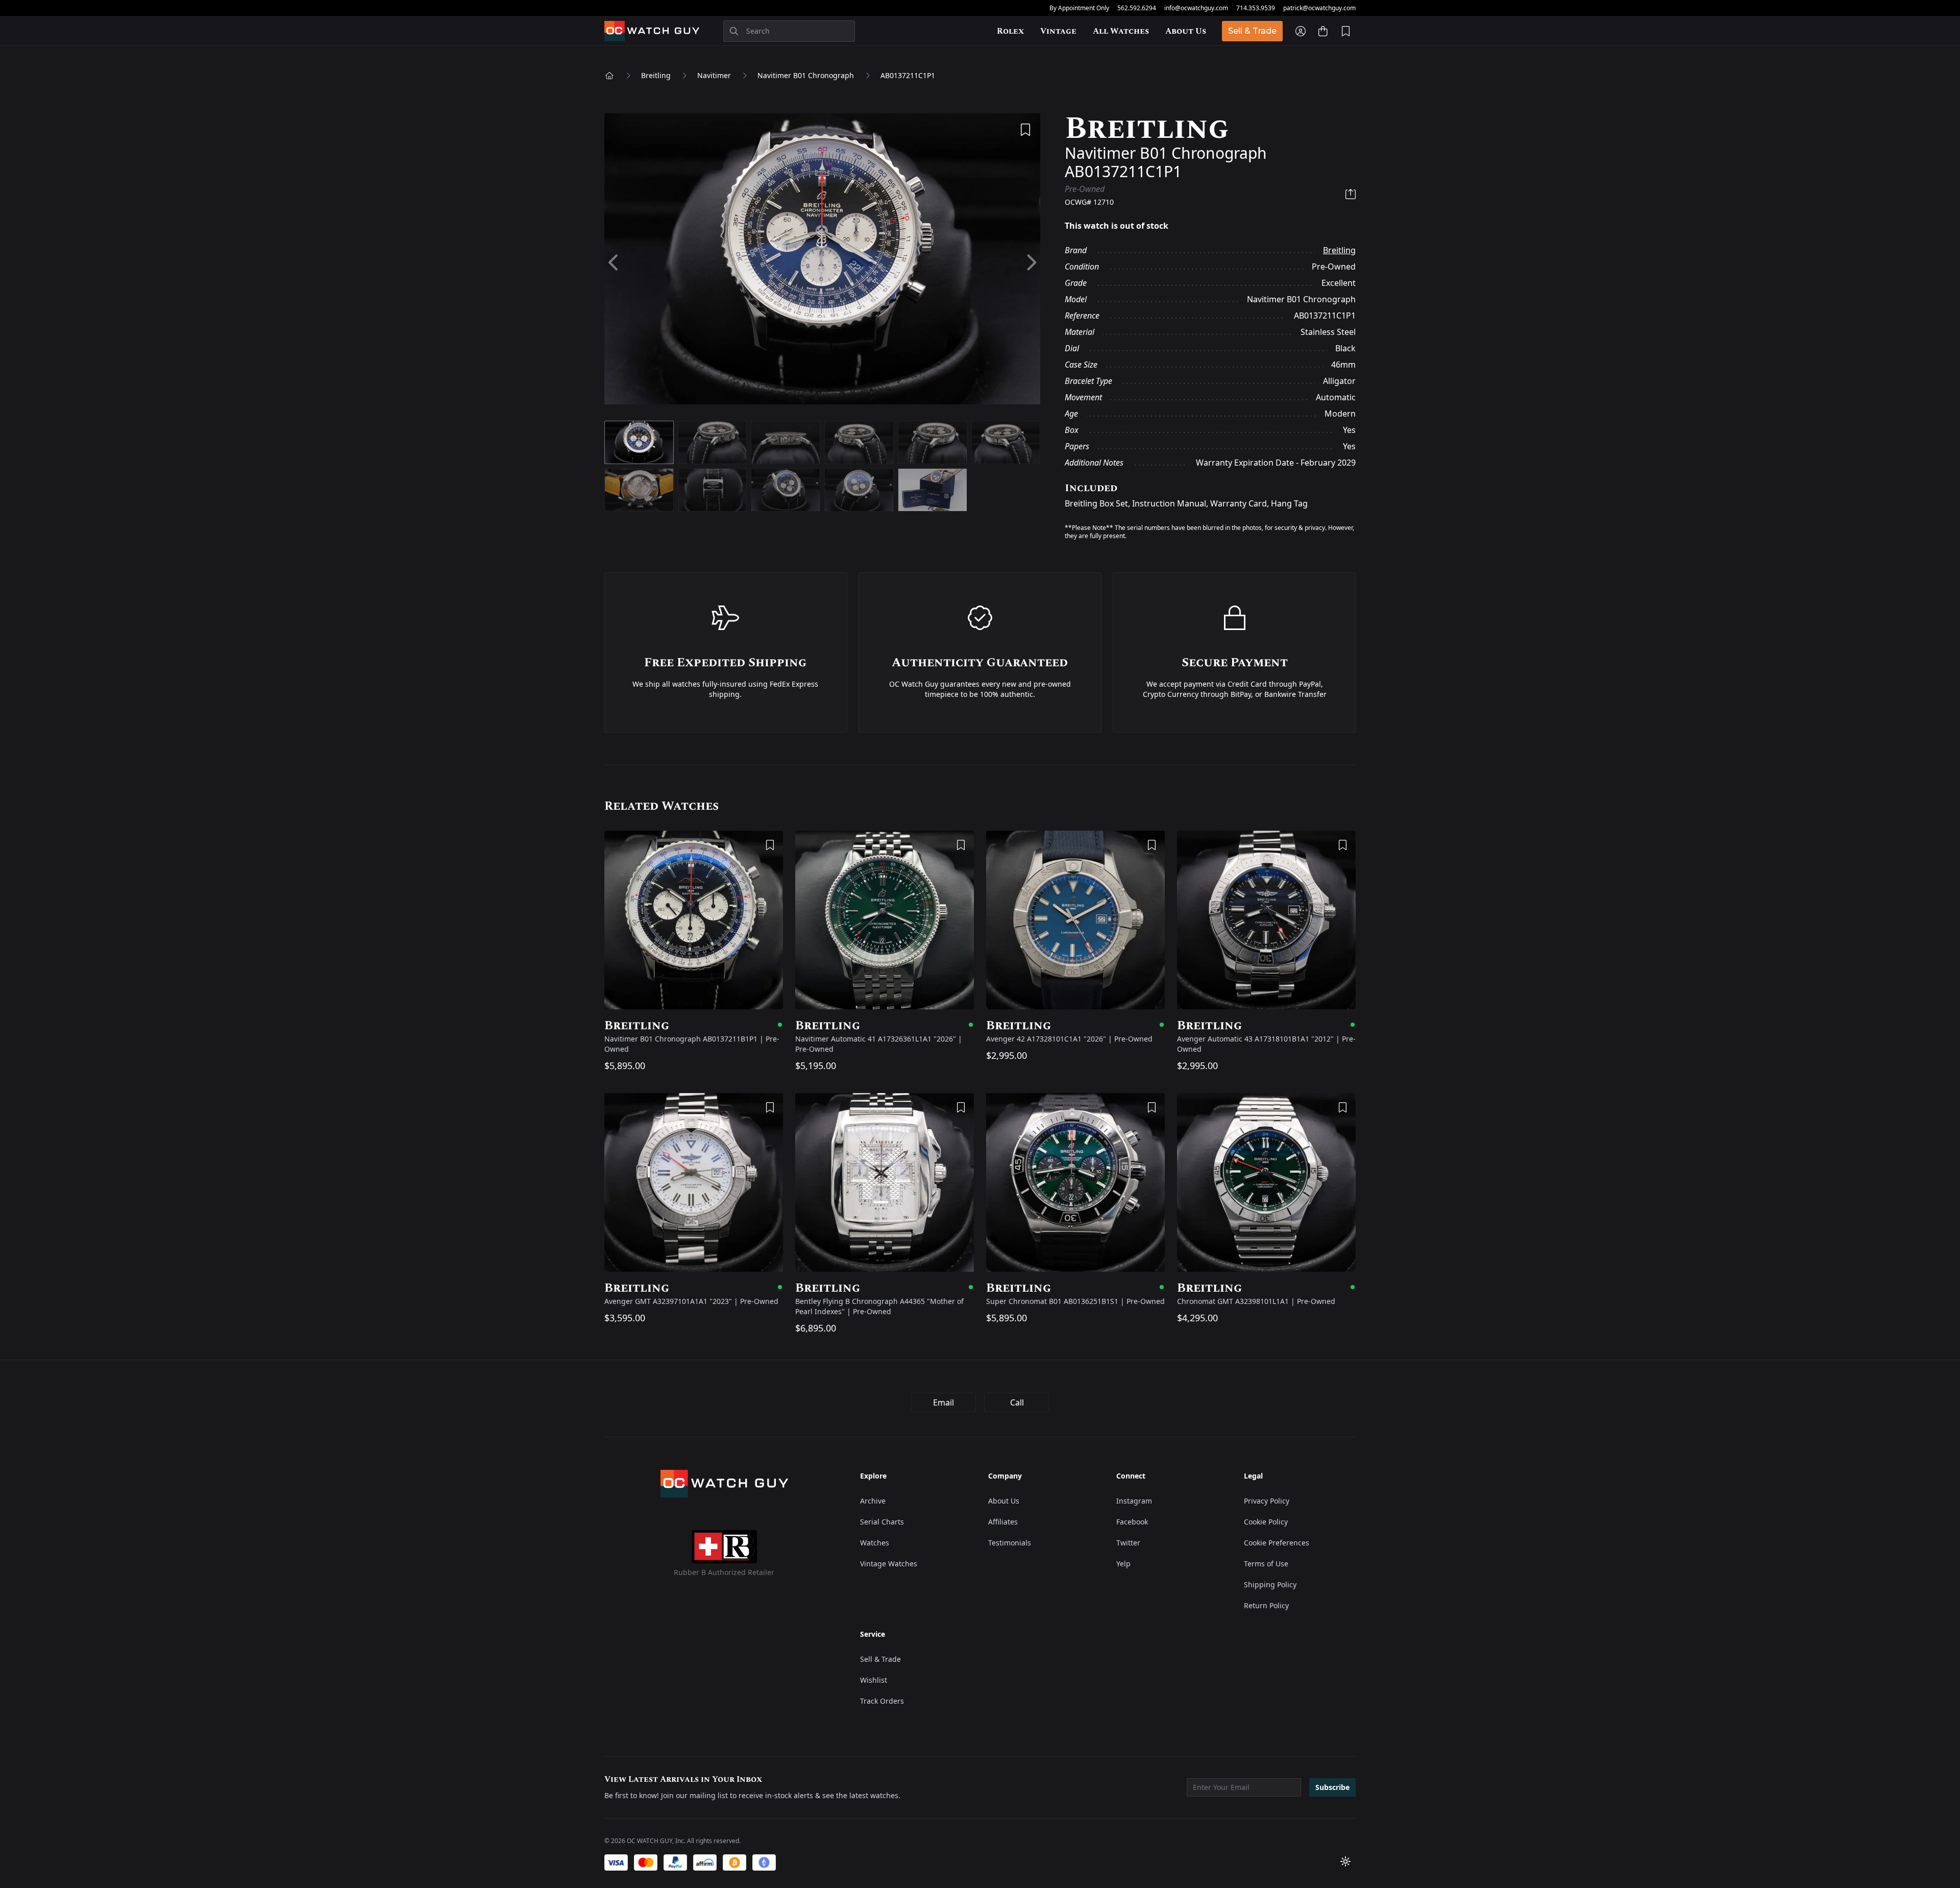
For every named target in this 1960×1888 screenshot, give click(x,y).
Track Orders (882, 1701)
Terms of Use (1266, 1564)
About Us (1186, 31)
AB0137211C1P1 (908, 75)
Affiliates (1003, 1522)
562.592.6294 (1137, 8)
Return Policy (1266, 1605)
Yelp (1123, 1564)
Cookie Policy (1266, 1522)
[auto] (1345, 1861)
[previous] (614, 263)
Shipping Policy (1270, 1584)
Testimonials (1010, 1543)
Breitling (656, 75)
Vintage (1058, 31)
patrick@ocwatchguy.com (1319, 8)
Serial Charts (882, 1522)
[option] (822, 263)
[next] (1031, 263)
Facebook (1132, 1522)
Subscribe (1332, 1787)
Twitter (1128, 1543)
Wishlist (874, 1680)
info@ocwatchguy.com (1196, 8)
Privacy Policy (1267, 1501)
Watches (875, 1543)
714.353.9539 (1256, 8)
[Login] (1301, 31)
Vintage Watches (889, 1564)
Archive (873, 1501)
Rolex (1010, 31)
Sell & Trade (1252, 31)
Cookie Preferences (1277, 1543)
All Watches (1121, 31)
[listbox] (822, 263)
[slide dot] (639, 442)
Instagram (1134, 1501)
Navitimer (714, 75)
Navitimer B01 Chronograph (806, 75)
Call (1017, 1402)
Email (944, 1402)
